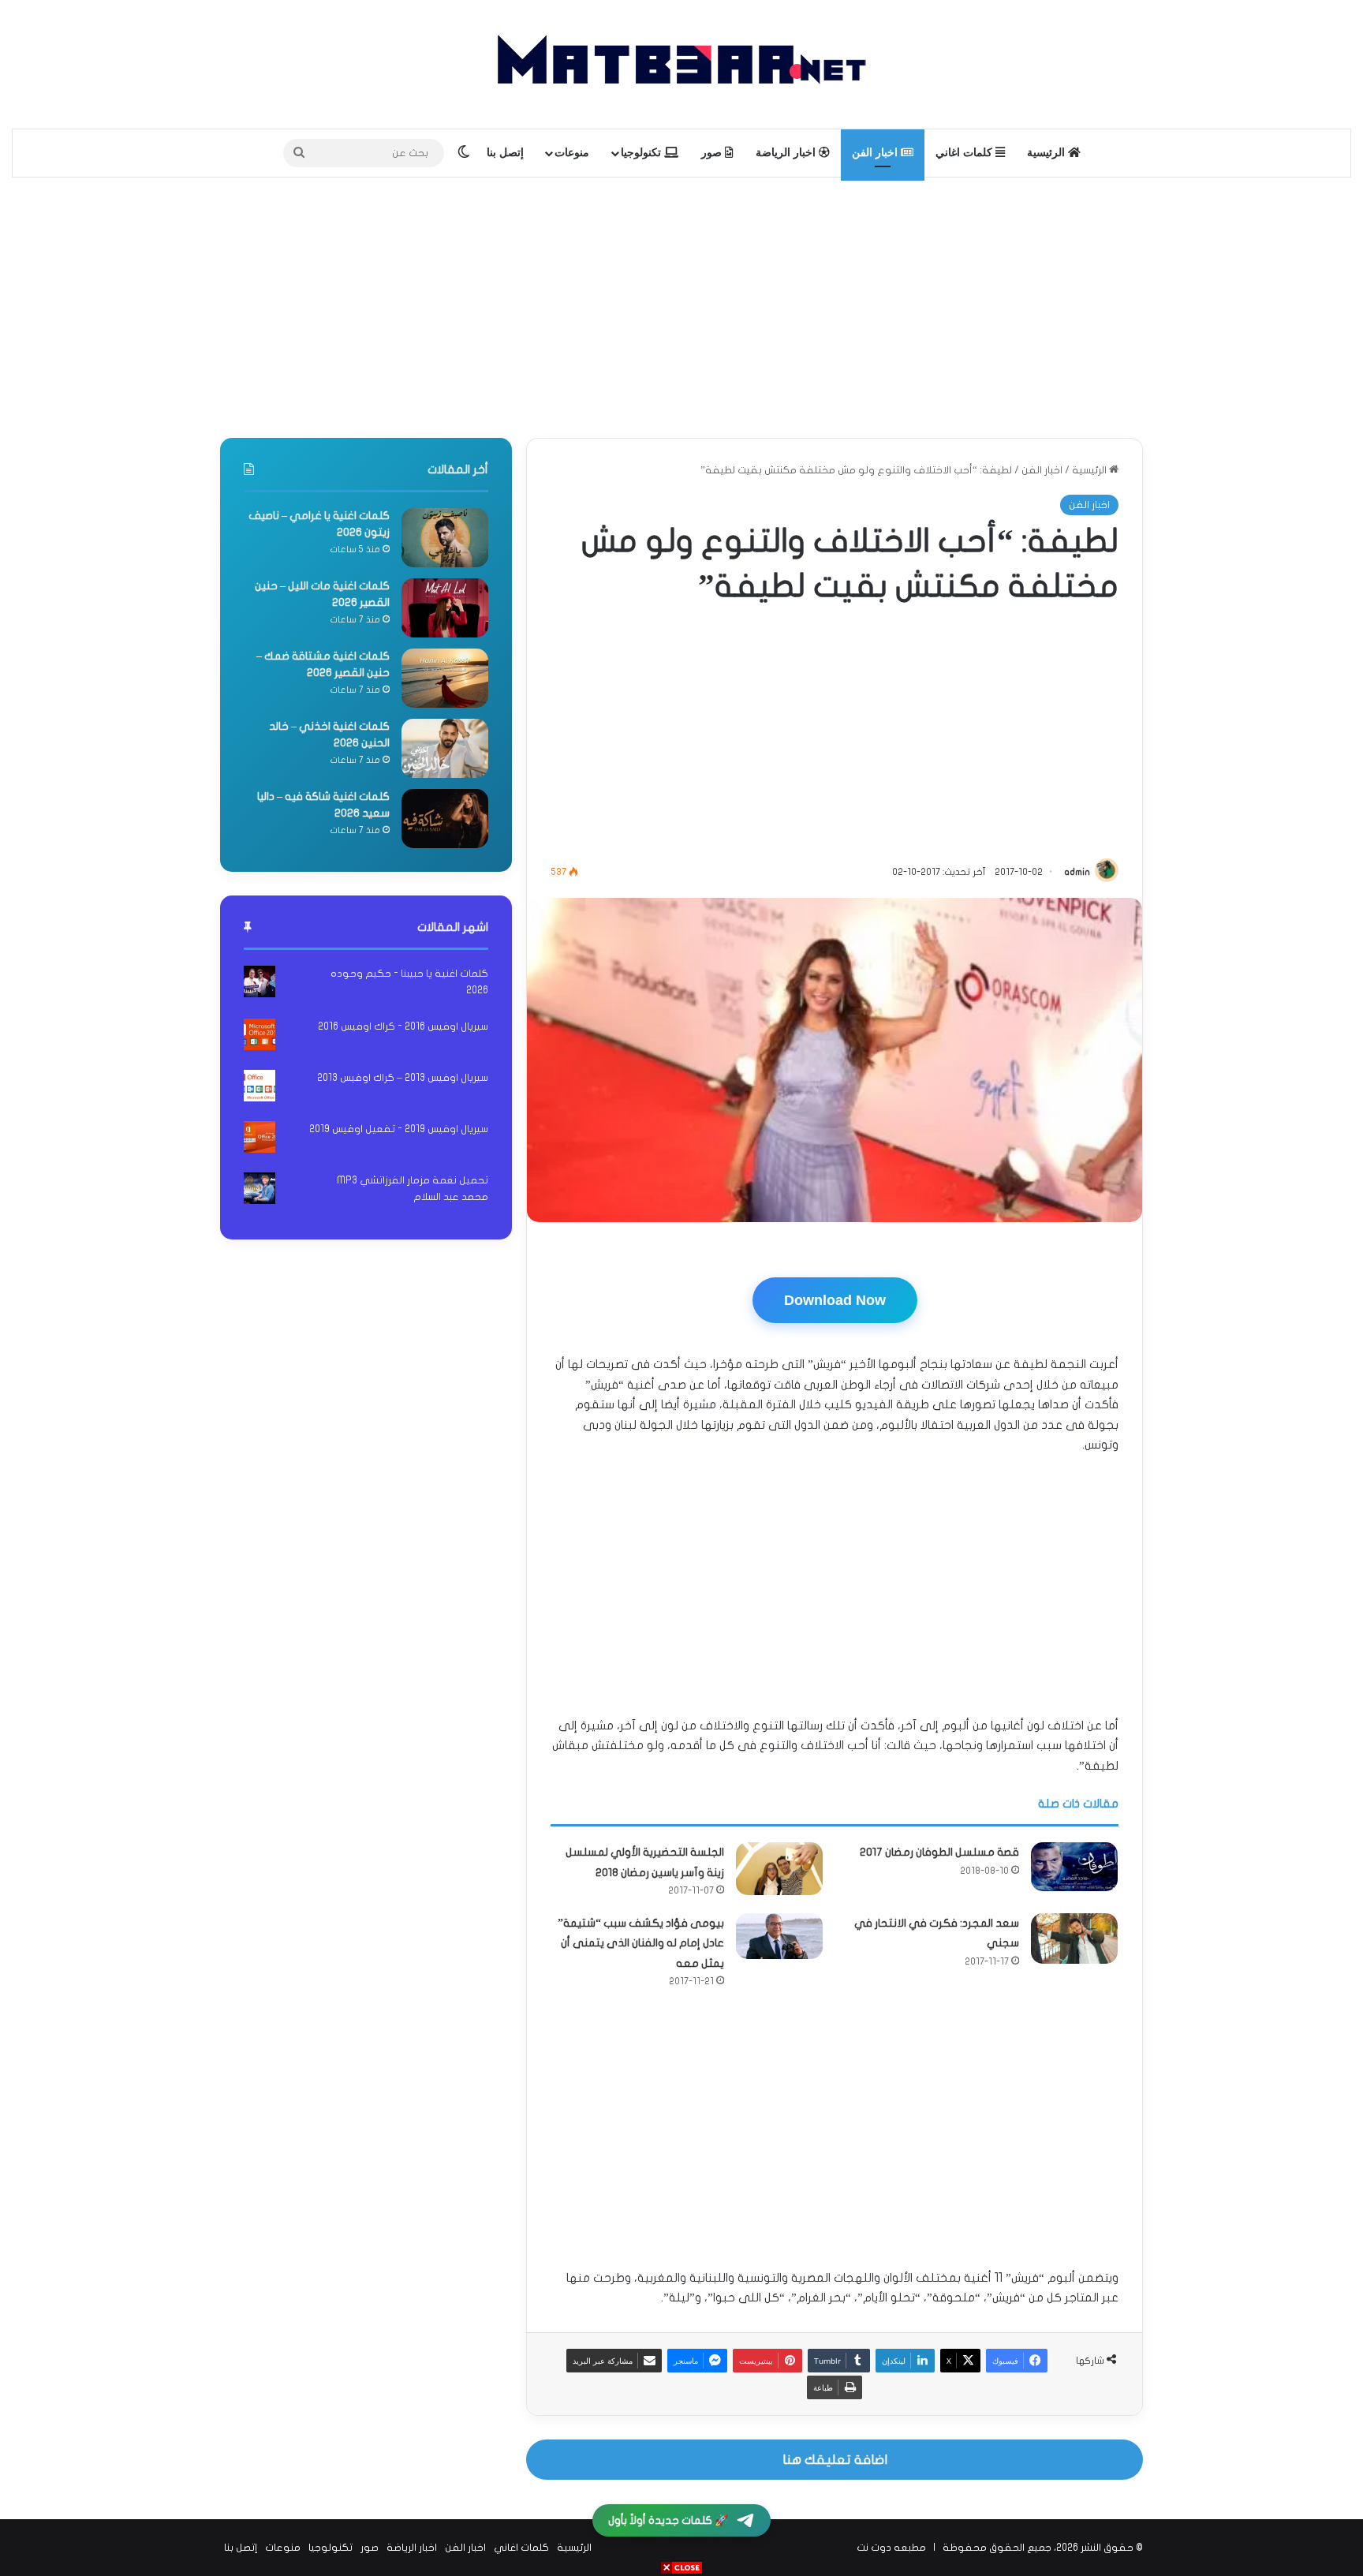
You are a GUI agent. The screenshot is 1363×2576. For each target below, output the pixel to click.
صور (713, 153)
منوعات (572, 153)
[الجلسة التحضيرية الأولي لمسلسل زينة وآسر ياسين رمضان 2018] (779, 1869)
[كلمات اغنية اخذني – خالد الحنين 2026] (445, 748)
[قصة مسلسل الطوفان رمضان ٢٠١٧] (1074, 1867)
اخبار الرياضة (787, 153)
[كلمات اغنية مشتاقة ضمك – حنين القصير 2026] (445, 678)
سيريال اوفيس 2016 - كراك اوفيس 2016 (403, 1026)
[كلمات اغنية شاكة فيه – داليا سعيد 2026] (445, 819)
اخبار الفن (876, 153)
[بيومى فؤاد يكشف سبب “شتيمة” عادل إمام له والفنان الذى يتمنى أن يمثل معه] (779, 1936)
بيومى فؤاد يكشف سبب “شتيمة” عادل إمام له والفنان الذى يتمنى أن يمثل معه (641, 1943)
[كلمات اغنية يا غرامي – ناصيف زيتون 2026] (445, 538)
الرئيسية (1047, 153)
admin (1077, 872)
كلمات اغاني (965, 153)
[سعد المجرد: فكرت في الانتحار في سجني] (1074, 1939)
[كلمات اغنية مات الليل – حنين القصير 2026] (445, 608)
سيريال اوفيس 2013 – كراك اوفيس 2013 (403, 1078)
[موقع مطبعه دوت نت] (681, 64)
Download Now (835, 1300)
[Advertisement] (681, 304)
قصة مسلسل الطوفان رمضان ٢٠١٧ (939, 1852)
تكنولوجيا (642, 153)
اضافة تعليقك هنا (835, 2460)
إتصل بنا (505, 153)
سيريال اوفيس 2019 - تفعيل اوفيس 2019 (399, 1129)
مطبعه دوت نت (891, 2548)
